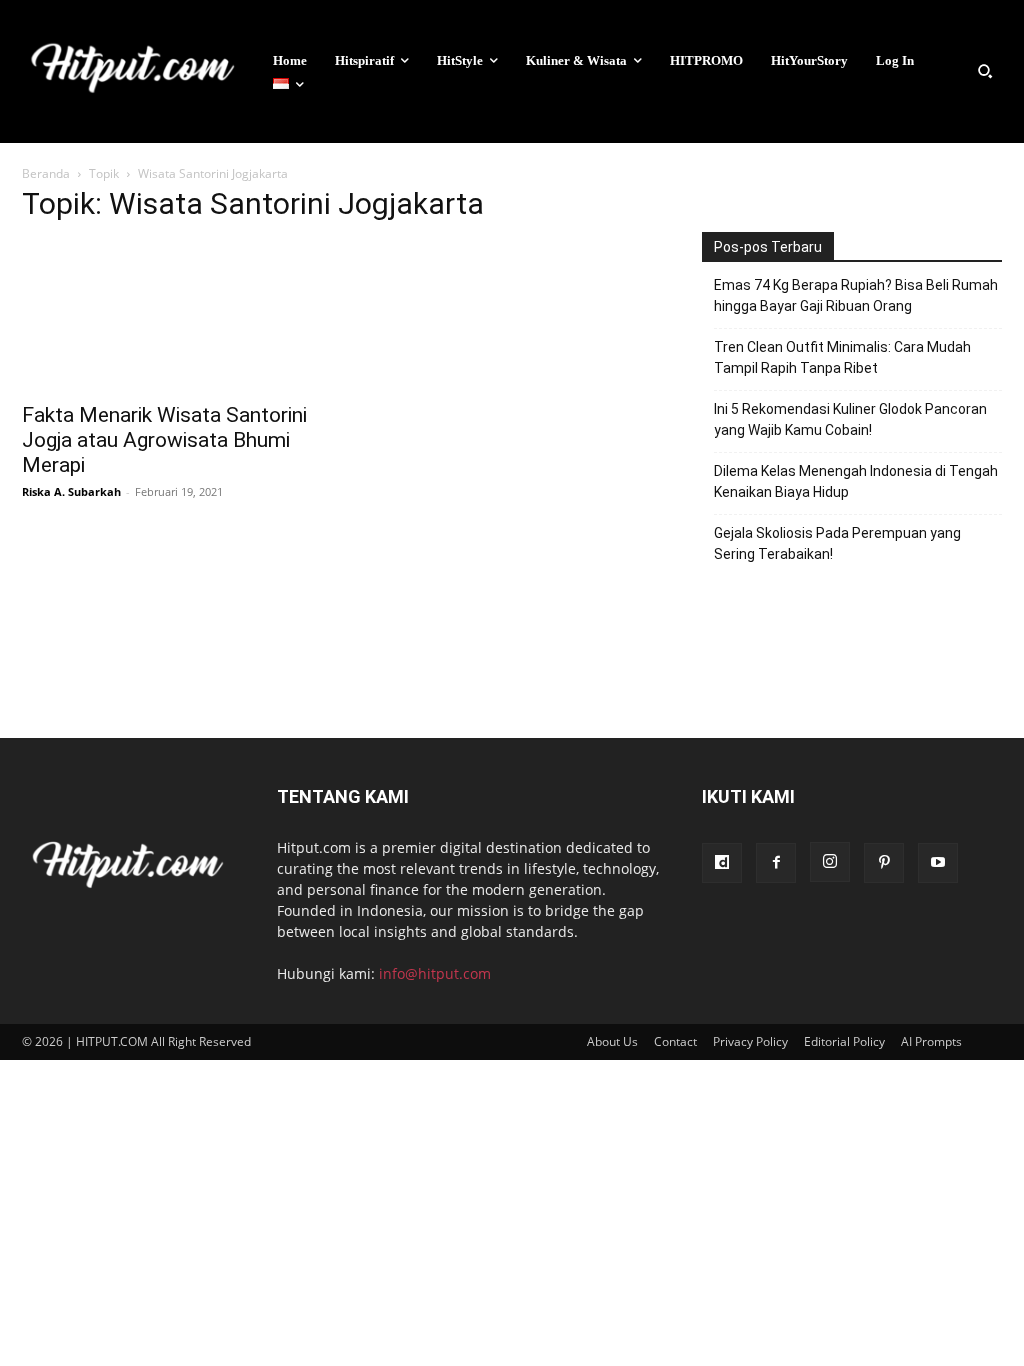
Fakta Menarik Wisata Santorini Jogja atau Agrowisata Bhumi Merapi (164, 440)
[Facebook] (776, 863)
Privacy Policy (750, 1041)
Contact (675, 1041)
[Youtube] (938, 863)
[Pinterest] (884, 863)
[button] (985, 71)
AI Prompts (931, 1041)
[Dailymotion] (722, 863)
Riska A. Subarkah (71, 491)
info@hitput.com (435, 973)
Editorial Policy (844, 1041)
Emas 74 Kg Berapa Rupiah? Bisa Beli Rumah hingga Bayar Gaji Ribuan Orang (856, 295)
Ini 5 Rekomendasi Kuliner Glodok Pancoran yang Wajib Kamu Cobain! (850, 419)
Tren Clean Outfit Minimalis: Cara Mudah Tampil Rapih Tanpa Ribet (842, 357)
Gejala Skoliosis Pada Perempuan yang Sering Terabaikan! (837, 543)
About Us (612, 1041)
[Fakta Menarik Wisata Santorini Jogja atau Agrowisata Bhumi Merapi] (172, 316)
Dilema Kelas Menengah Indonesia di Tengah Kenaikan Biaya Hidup (856, 481)
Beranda (46, 173)
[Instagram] (830, 862)
